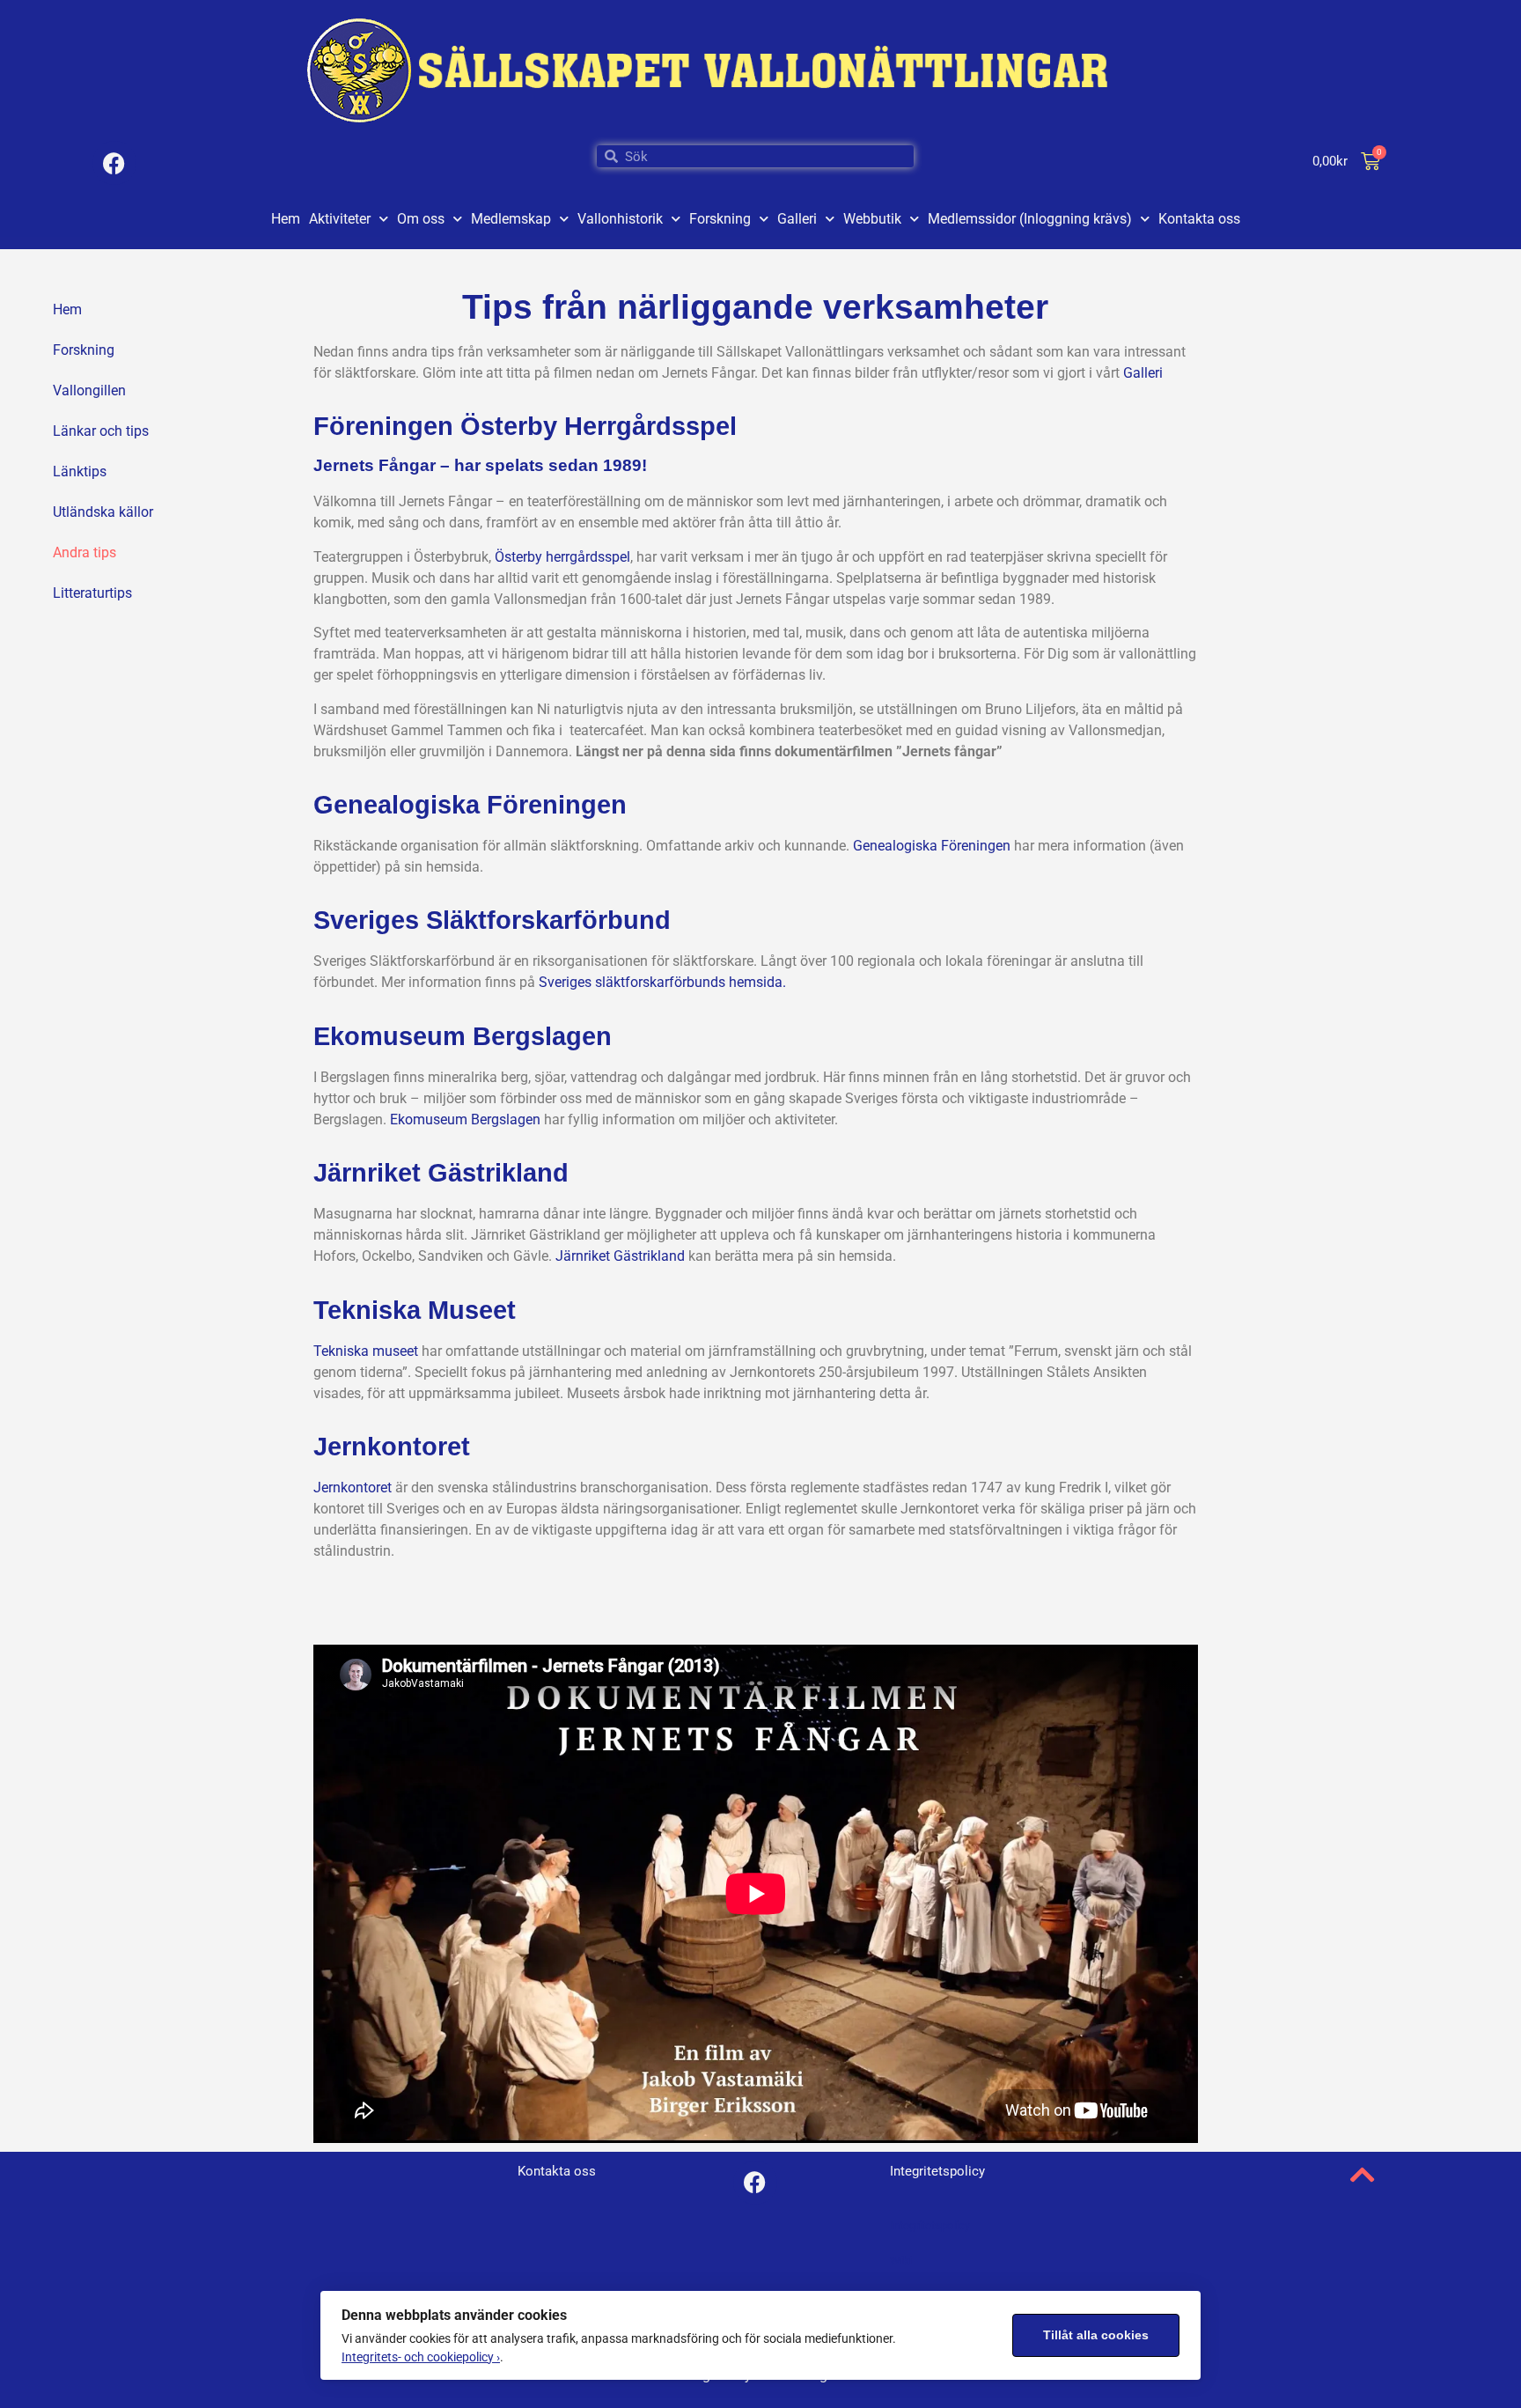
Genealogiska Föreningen (932, 846)
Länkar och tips (101, 431)
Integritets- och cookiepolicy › (421, 2357)
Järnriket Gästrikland (620, 1256)
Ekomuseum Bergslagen (465, 1119)
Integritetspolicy (930, 2225)
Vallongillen (89, 390)
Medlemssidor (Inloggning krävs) (1030, 219)
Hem (286, 219)
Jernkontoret (353, 1488)
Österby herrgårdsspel (562, 557)
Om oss (421, 219)
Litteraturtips (92, 593)
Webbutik (872, 219)
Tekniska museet (366, 1351)
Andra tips (84, 552)
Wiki (901, 2261)
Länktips (80, 471)
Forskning (720, 219)
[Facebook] (114, 163)
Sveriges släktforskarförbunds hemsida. (662, 982)
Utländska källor (103, 512)
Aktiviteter (340, 219)
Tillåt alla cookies (1096, 2335)
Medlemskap (511, 219)
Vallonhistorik (620, 219)
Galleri (797, 219)
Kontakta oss (1199, 219)
